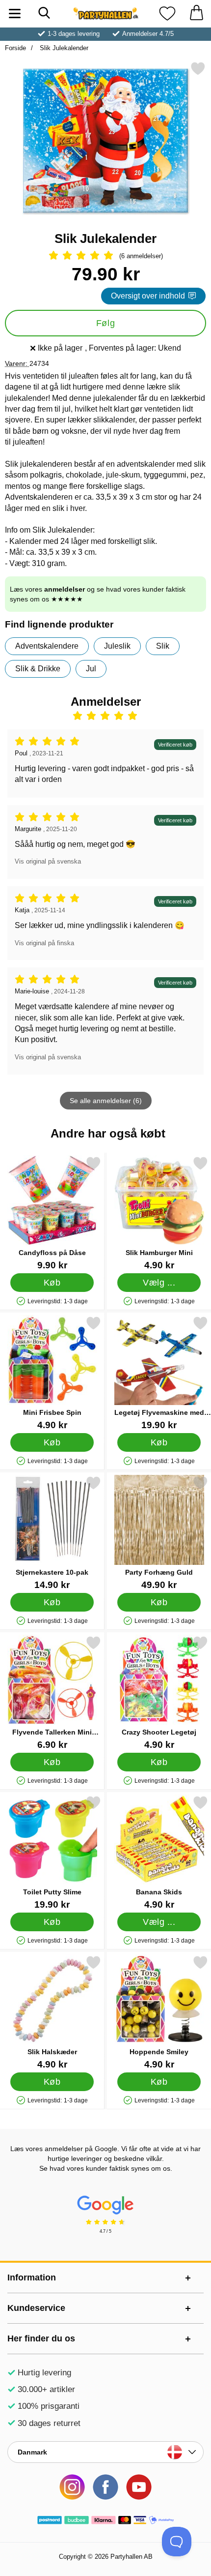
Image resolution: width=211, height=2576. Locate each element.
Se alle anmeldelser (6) (106, 1101)
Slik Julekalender (63, 48)
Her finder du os (41, 2338)
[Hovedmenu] (15, 14)
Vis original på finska (44, 943)
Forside (15, 48)
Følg (105, 323)
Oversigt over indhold (148, 296)
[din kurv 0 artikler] (196, 14)
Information (32, 2277)
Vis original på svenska (48, 861)
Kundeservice (36, 2308)
